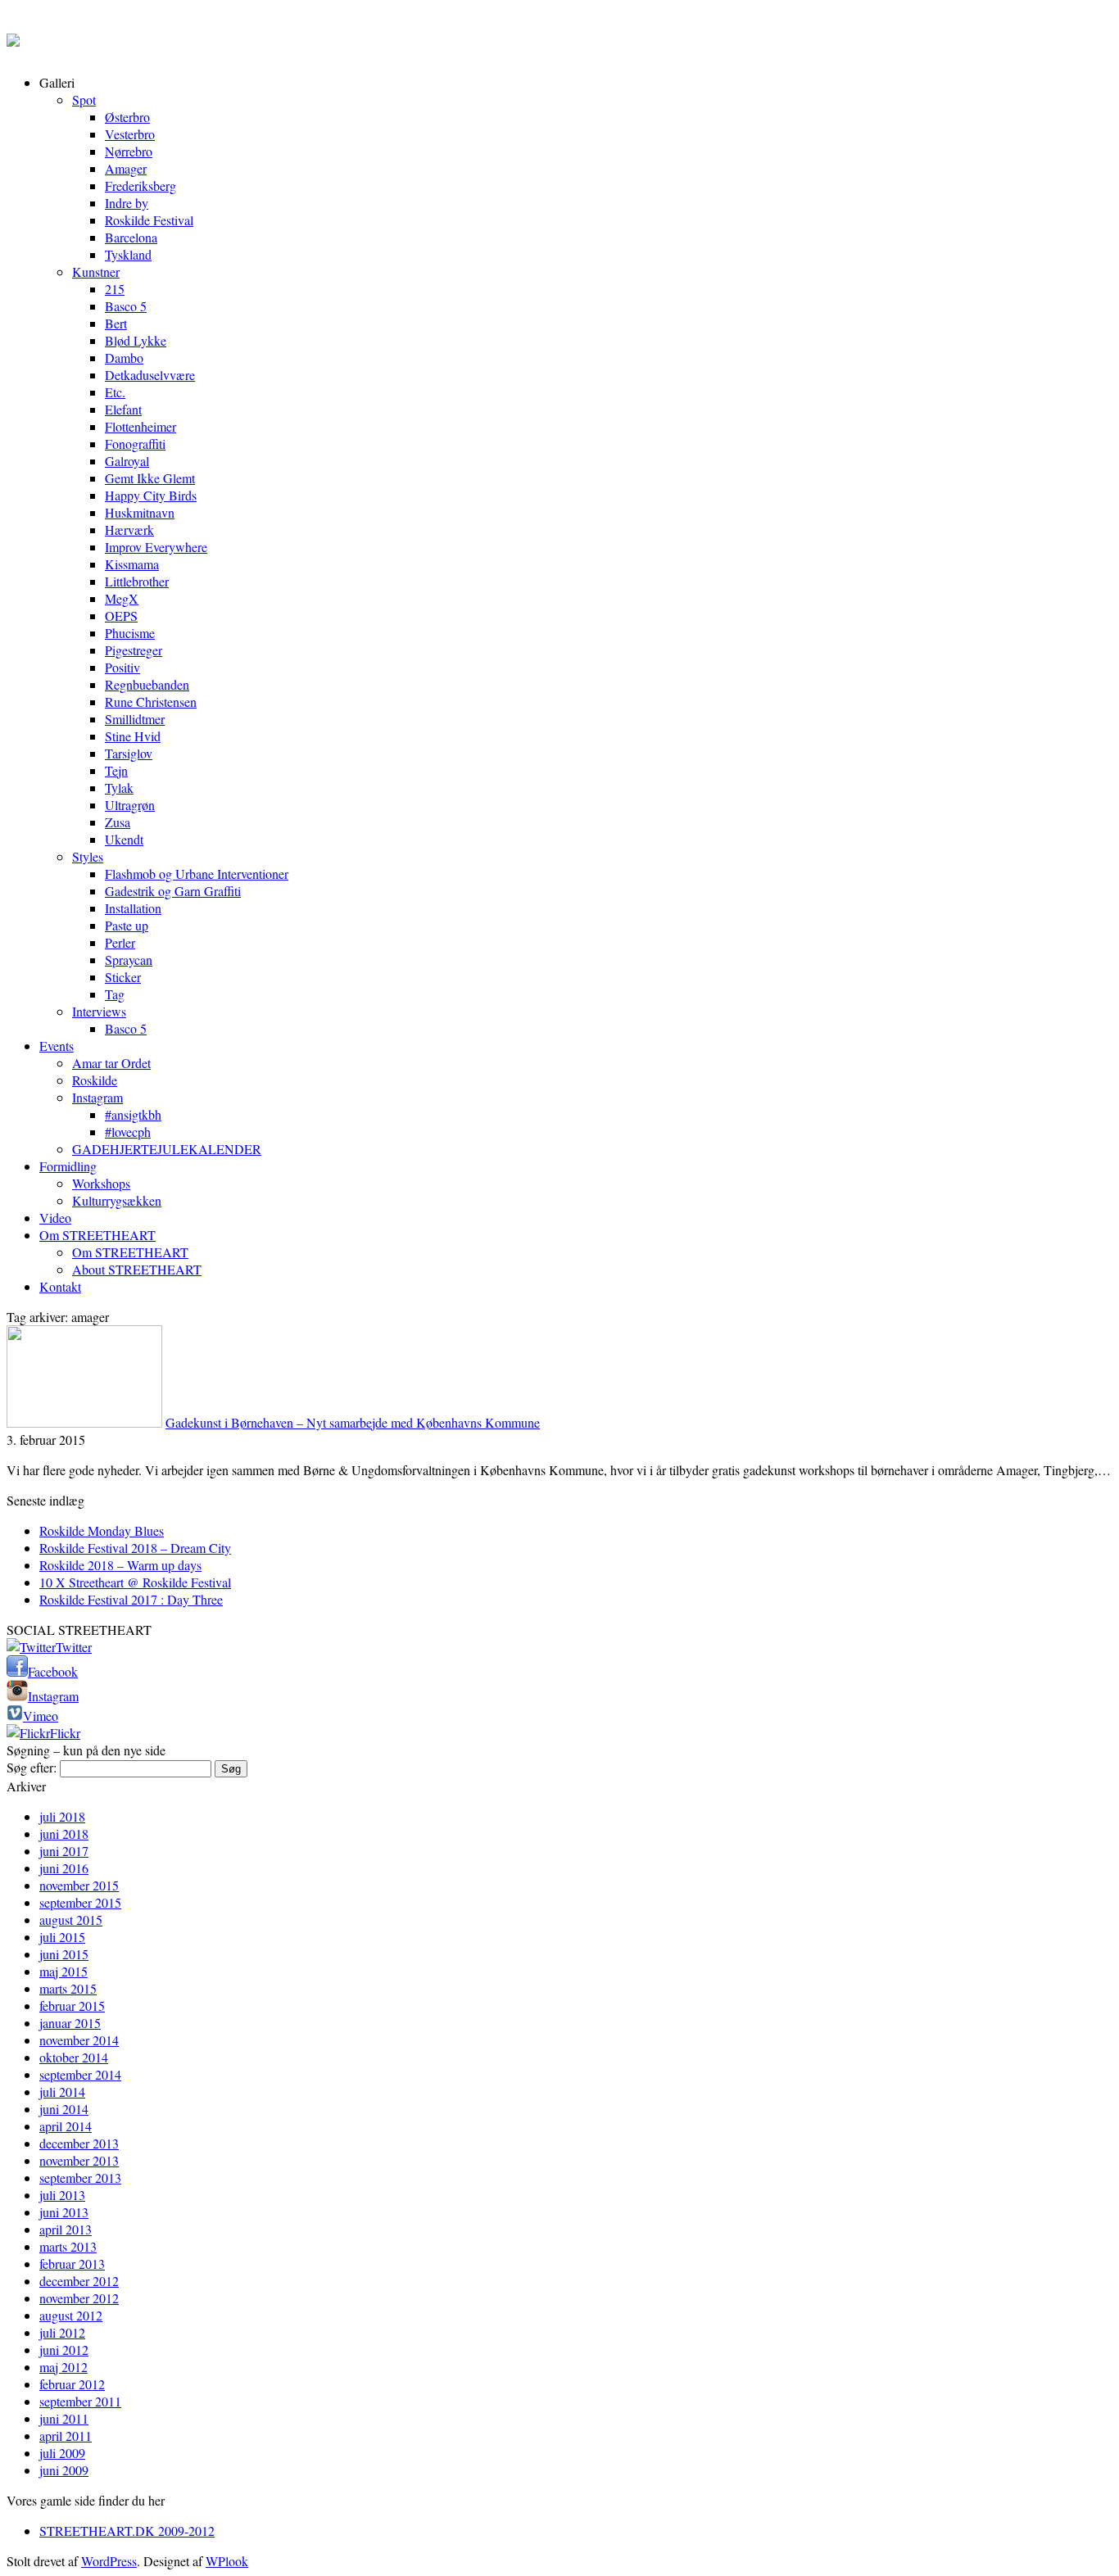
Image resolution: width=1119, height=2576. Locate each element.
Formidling (68, 1166)
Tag (115, 994)
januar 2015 (70, 2023)
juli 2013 (62, 2195)
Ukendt (124, 839)
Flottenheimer (140, 426)
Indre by (127, 203)
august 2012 (71, 2315)
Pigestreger (134, 650)
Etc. (115, 392)
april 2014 (66, 2126)
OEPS (121, 616)
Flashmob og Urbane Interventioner (197, 874)
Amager (126, 168)
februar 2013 (72, 2264)
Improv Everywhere (156, 547)
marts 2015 (68, 1988)
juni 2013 (64, 2212)
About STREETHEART (137, 1269)
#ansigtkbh (133, 1114)
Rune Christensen (151, 702)
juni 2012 (64, 2350)
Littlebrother (137, 581)
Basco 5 (126, 306)
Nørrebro (129, 151)
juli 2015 (62, 1937)
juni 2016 (64, 1868)
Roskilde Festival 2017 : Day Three (131, 1599)
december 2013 (79, 2143)
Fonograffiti (135, 444)
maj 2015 (63, 1971)
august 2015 (71, 1920)
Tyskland (128, 254)
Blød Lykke (136, 340)
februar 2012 (72, 2384)
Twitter (74, 1647)
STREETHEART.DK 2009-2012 (127, 2531)
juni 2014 (64, 2109)
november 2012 (79, 2298)
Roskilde (95, 1080)
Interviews (99, 1011)
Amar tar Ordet (111, 1063)
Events (57, 1046)
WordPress (109, 2561)
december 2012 (79, 2281)
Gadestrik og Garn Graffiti (173, 891)
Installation (133, 908)
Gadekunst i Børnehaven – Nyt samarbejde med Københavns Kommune (353, 1422)
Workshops (101, 1183)
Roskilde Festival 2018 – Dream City (135, 1548)
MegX (122, 598)
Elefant (123, 409)
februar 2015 (72, 2006)
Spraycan (129, 960)
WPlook (227, 2561)
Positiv (122, 667)
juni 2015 (64, 1954)
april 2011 (66, 2436)
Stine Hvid (133, 736)
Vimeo (41, 1716)
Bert (116, 323)
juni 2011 (64, 2418)
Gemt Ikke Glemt (150, 478)
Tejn (116, 770)
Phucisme (130, 633)
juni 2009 (64, 2470)
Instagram (97, 1097)
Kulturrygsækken (117, 1200)
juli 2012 (62, 2332)
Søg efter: (32, 1767)
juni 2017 (64, 1851)
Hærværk (129, 530)
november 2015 (79, 1885)
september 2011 (80, 2401)
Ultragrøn (130, 805)
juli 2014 (62, 2092)
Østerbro (127, 117)
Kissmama (132, 564)
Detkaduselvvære (150, 375)
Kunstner (96, 272)
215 (115, 289)
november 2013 (79, 2160)
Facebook (53, 1671)
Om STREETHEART (97, 1235)
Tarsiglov (129, 753)
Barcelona (131, 237)
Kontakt (60, 1286)
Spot (84, 100)
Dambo (124, 358)
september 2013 (80, 2178)
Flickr (65, 1733)
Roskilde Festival (149, 220)
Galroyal (127, 461)
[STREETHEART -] (13, 36)
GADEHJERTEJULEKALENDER (167, 1149)
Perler (120, 942)
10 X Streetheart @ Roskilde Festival (135, 1582)
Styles (88, 856)
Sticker (123, 977)
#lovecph (128, 1132)
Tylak (119, 788)
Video (55, 1218)
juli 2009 (62, 2453)
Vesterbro (130, 134)
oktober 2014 (74, 2057)
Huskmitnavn (140, 512)
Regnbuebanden (147, 684)
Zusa (118, 822)
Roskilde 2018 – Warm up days (120, 1565)
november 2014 (79, 2040)
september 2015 (80, 1902)
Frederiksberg (140, 186)
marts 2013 (68, 2246)
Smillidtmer (135, 719)
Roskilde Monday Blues (102, 1530)
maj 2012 (63, 2367)
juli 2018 (62, 1816)
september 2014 (80, 2074)
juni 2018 (64, 1834)
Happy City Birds (151, 495)
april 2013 (66, 2229)
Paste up (127, 925)
